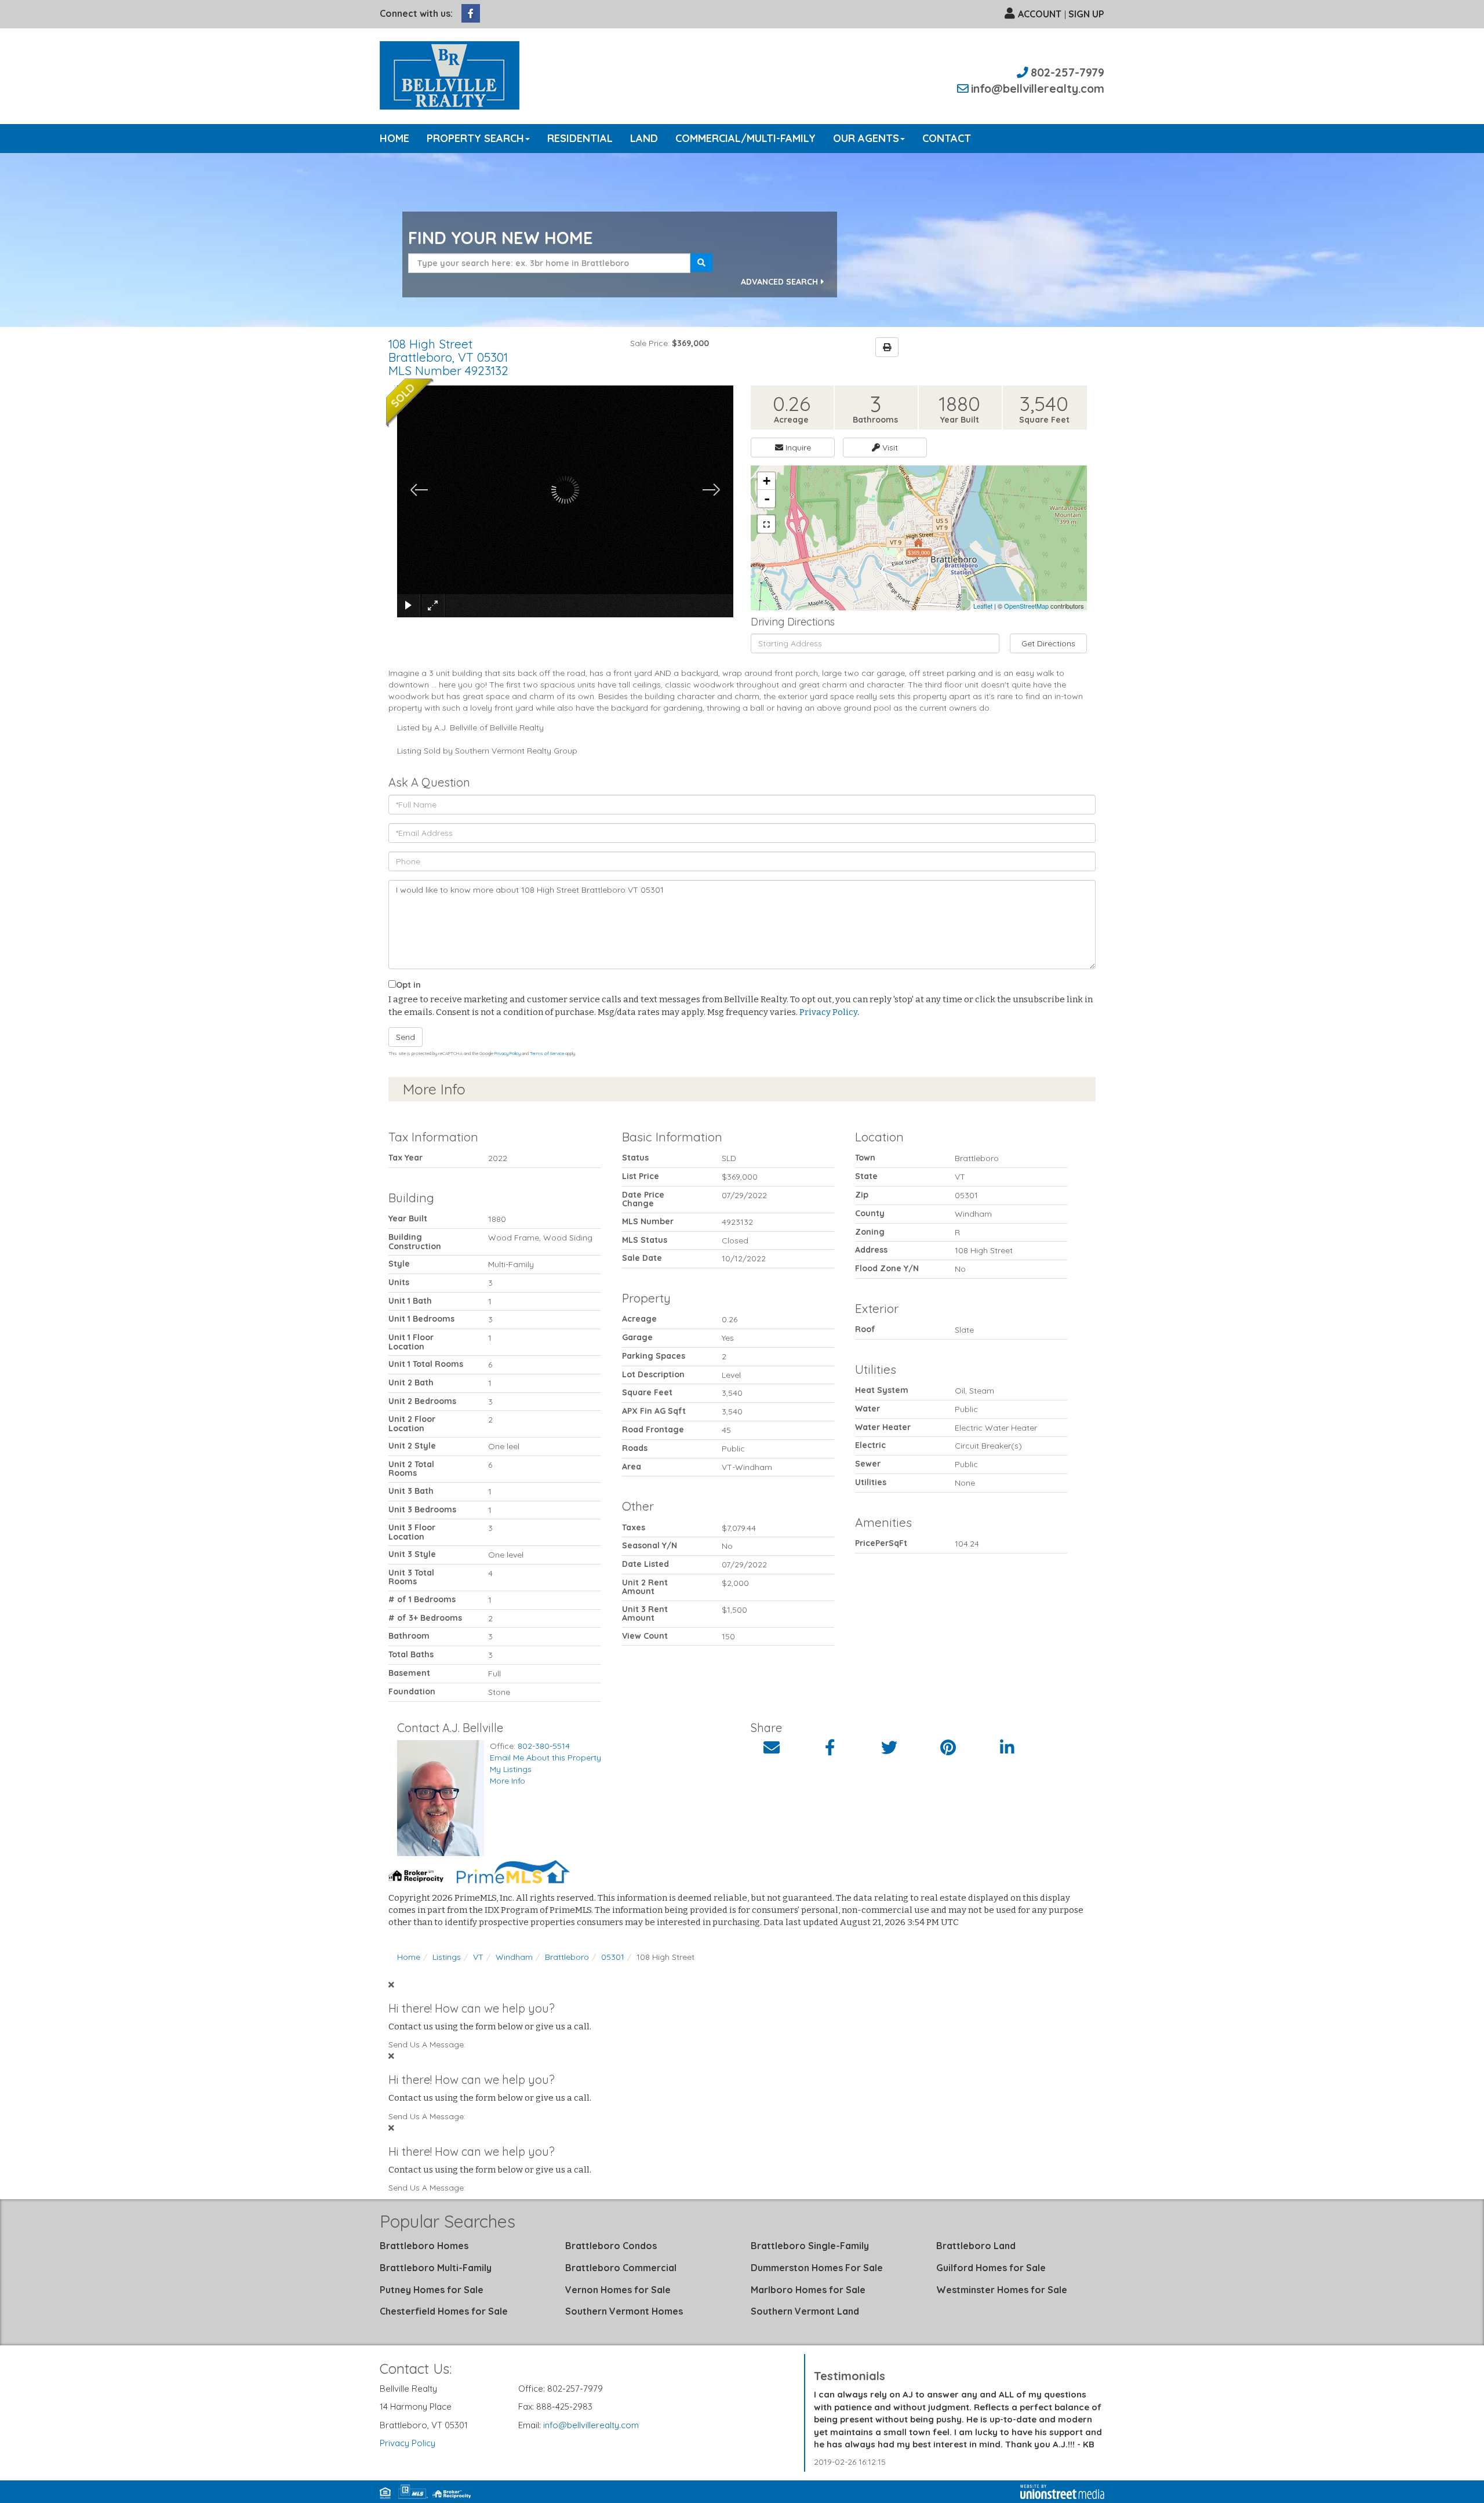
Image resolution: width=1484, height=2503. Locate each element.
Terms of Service (547, 1053)
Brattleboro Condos (611, 2246)
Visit (889, 448)
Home (409, 1957)
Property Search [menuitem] (475, 138)
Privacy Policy (828, 1012)
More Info (508, 1781)
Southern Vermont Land (805, 2311)
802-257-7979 (1067, 72)
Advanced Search (779, 282)
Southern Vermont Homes (624, 2311)
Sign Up (1086, 14)
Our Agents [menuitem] (866, 138)
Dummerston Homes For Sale (817, 2268)
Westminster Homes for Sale (1002, 2290)
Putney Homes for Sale (432, 2290)
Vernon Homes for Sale (618, 2290)
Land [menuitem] (644, 138)
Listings (447, 1957)
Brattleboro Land (976, 2246)
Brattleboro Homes (424, 2246)
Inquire (797, 448)
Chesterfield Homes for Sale (444, 2311)
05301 (613, 1957)
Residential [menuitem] (580, 138)
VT (478, 1957)
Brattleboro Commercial (621, 2268)
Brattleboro (567, 1957)
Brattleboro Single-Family (810, 2246)
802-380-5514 (544, 1746)
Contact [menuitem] (947, 138)
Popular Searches (448, 2221)
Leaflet (983, 606)
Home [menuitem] (394, 138)
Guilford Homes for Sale (991, 2268)
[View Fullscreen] (766, 524)
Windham (514, 1957)
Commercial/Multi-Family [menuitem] (745, 138)
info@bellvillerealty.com (1038, 88)
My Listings (511, 1769)
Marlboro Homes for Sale (808, 2290)
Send (405, 1037)
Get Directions (1048, 643)
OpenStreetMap (1026, 606)
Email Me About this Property (545, 1758)
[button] (701, 263)
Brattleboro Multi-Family (436, 2268)
